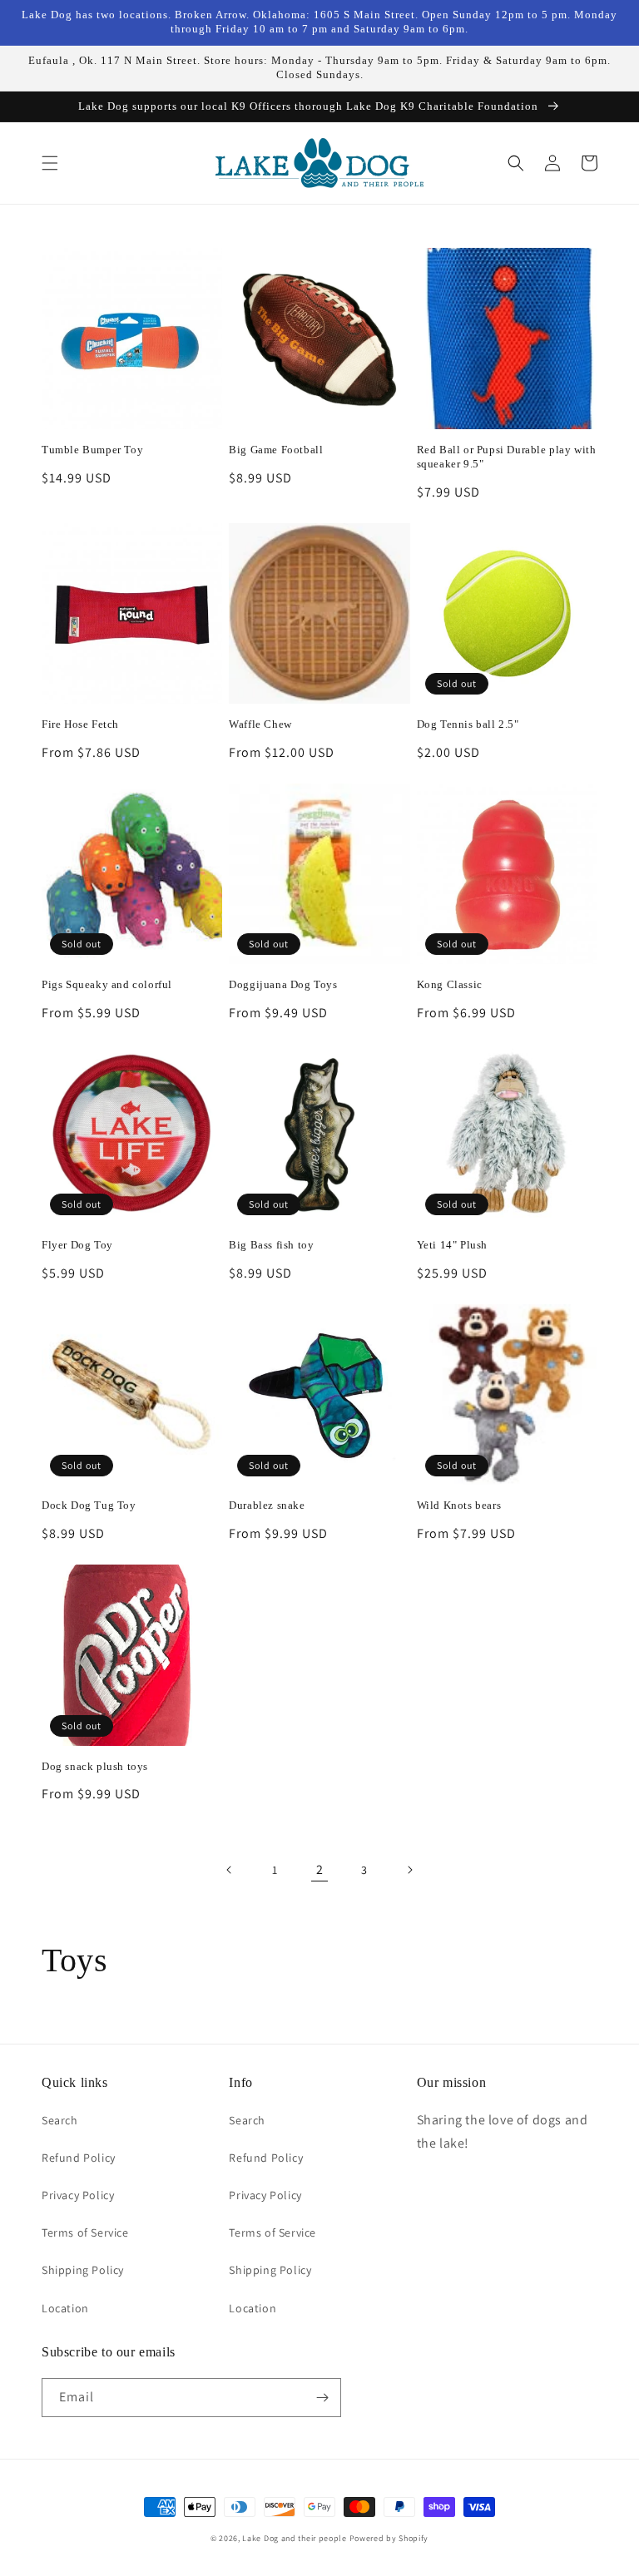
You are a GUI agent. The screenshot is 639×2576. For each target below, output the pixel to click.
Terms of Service (85, 2232)
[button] (50, 163)
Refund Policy (79, 2158)
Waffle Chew (260, 724)
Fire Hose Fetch (80, 724)
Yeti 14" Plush (452, 1245)
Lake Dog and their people (295, 2538)
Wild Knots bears (459, 1505)
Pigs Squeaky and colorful (107, 984)
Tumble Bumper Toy (92, 450)
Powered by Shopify (389, 2538)
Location (65, 2308)
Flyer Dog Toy (77, 1245)
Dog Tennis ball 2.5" (468, 724)
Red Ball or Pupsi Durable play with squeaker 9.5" (507, 457)
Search (60, 2120)
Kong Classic (450, 984)
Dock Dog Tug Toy (89, 1505)
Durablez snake (267, 1505)
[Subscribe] (322, 2398)
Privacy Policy (78, 2195)
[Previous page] (230, 1870)
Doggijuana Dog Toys (283, 984)
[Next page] (409, 1870)
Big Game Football (276, 450)
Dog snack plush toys (95, 1766)
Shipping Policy (83, 2270)
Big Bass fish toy (271, 1245)
